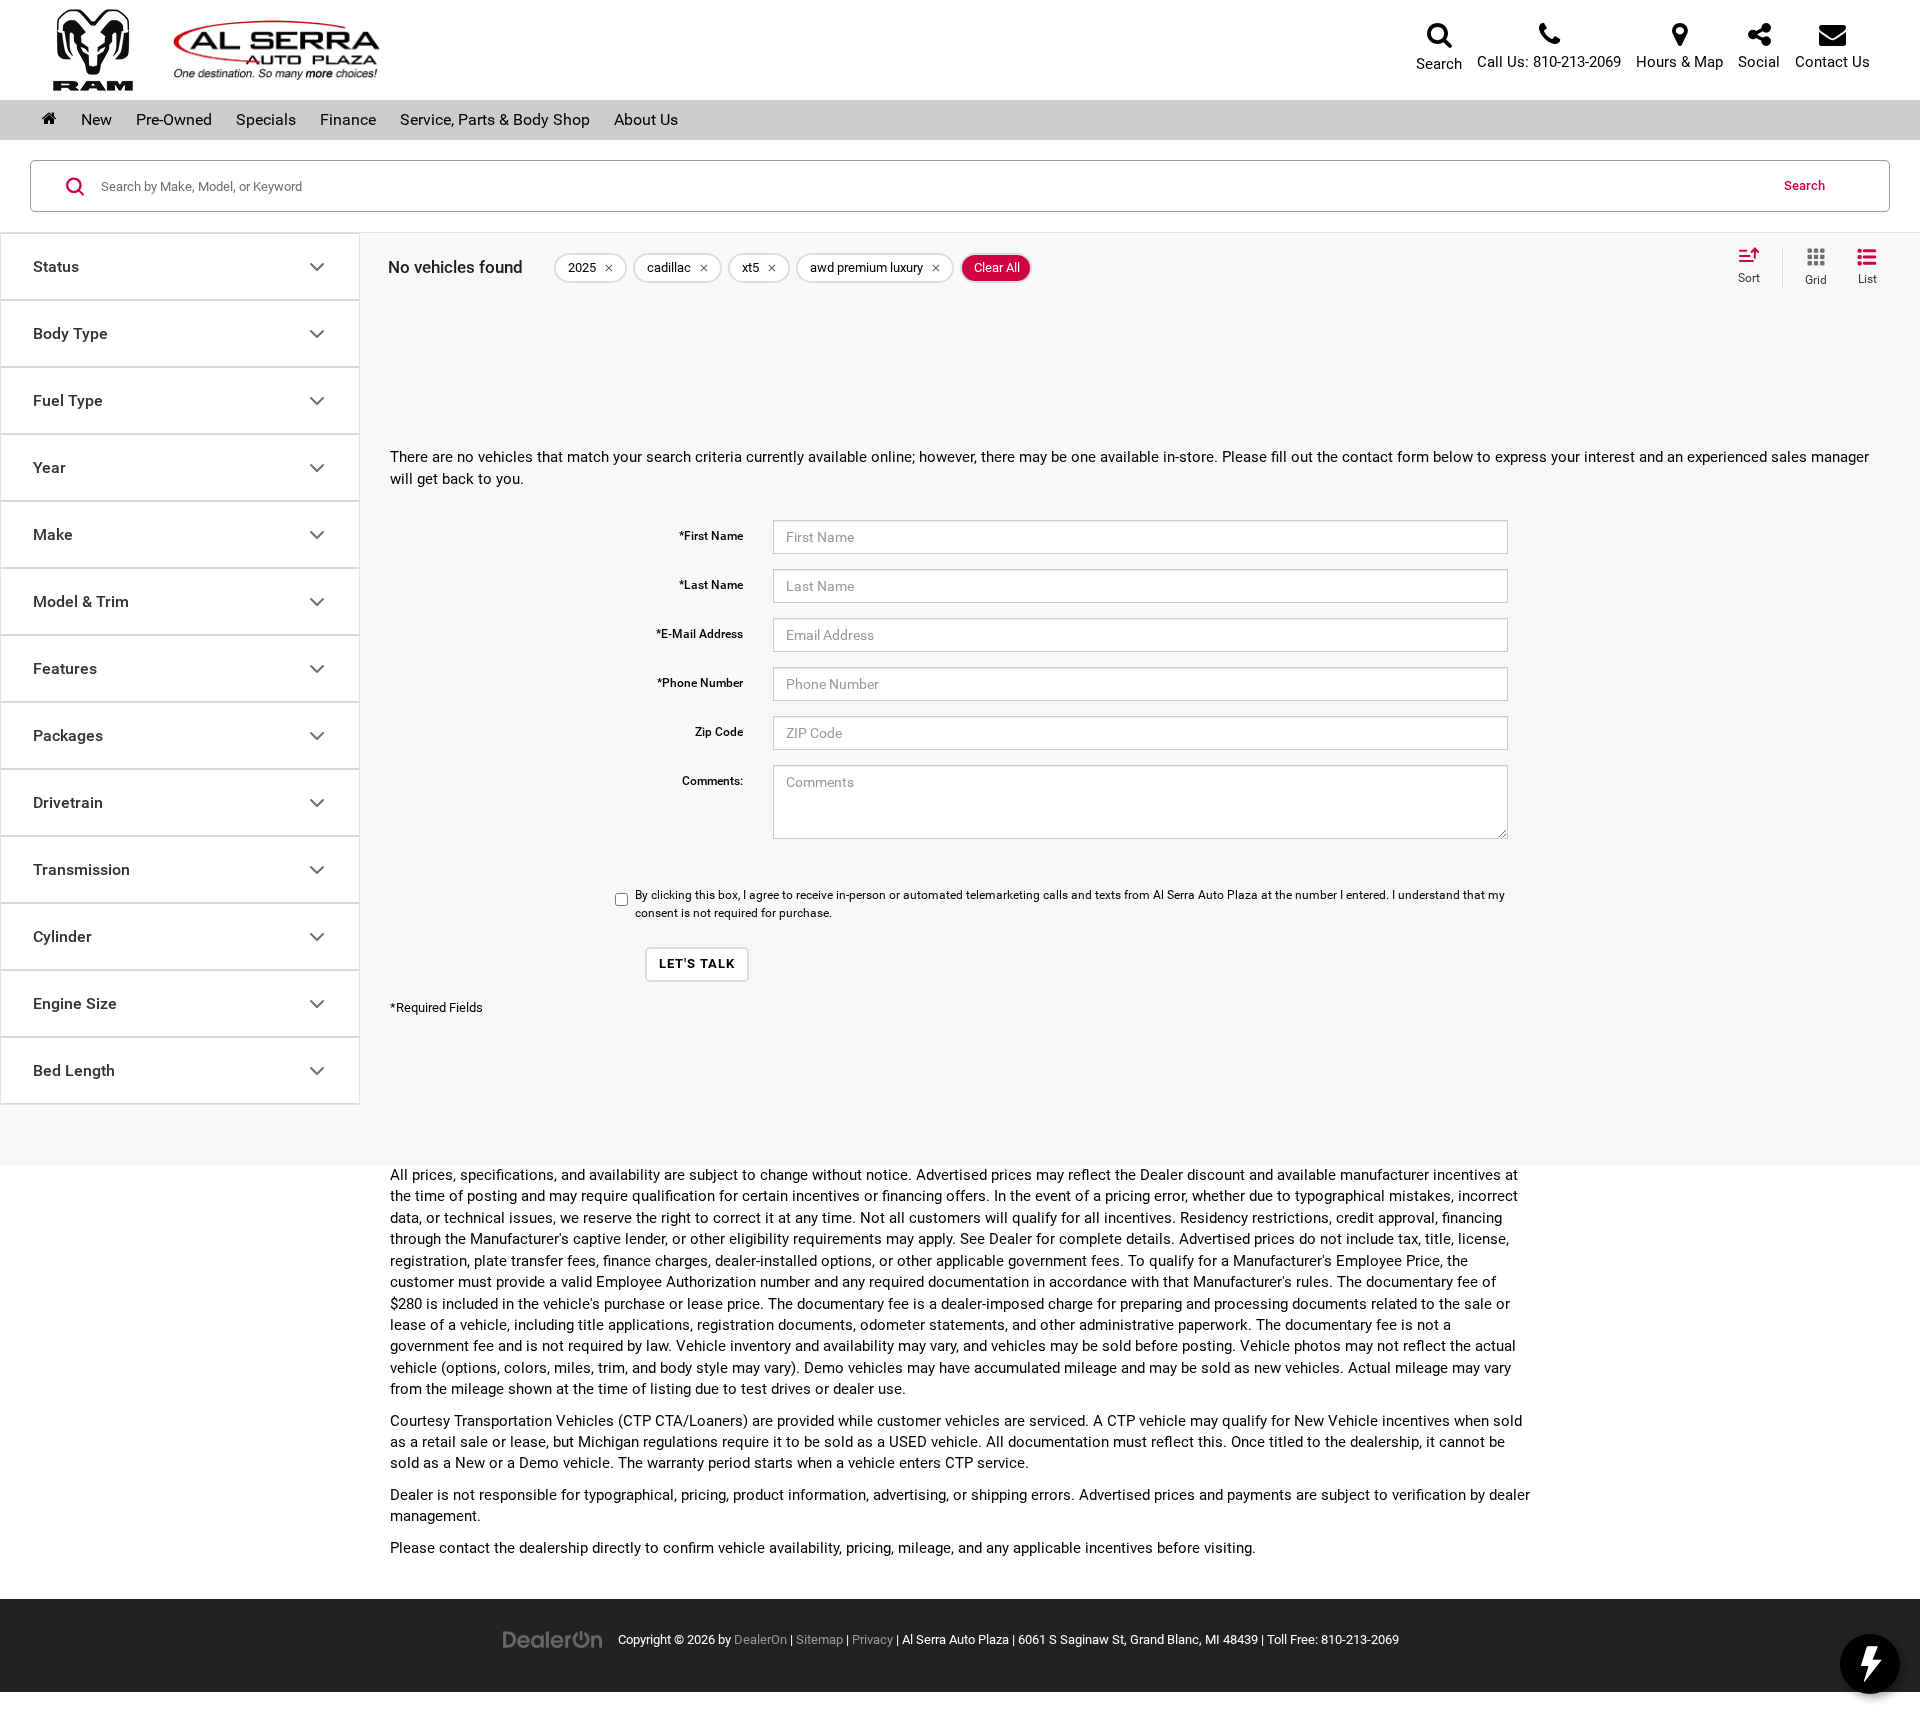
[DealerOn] (553, 1639)
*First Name (711, 536)
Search (1804, 185)
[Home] (49, 120)
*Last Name (711, 585)
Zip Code (719, 732)
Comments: (712, 781)
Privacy (872, 1639)
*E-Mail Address (699, 634)
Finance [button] (348, 119)
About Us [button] (646, 119)
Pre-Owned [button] (174, 119)
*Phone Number (700, 683)
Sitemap (819, 1639)
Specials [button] (266, 119)
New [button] (96, 119)
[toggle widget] (1870, 1664)
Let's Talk (697, 963)
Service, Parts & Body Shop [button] (495, 119)
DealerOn (760, 1639)
